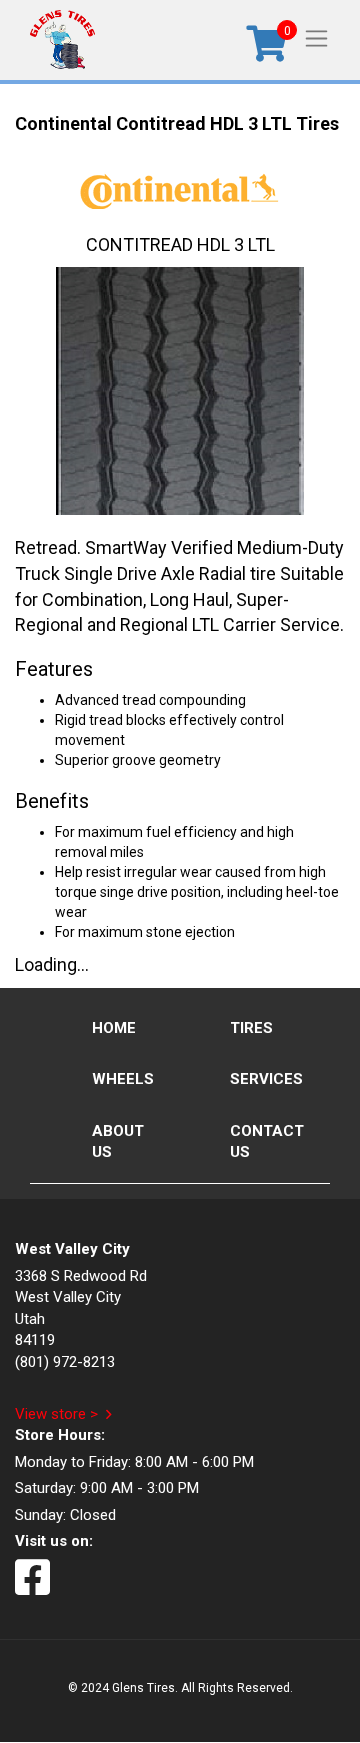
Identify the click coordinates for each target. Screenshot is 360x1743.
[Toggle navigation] (316, 37)
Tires (251, 1028)
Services (266, 1079)
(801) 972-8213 (65, 1362)
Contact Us (267, 1141)
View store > (56, 1414)
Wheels (123, 1079)
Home (114, 1028)
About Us (118, 1141)
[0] (266, 50)
